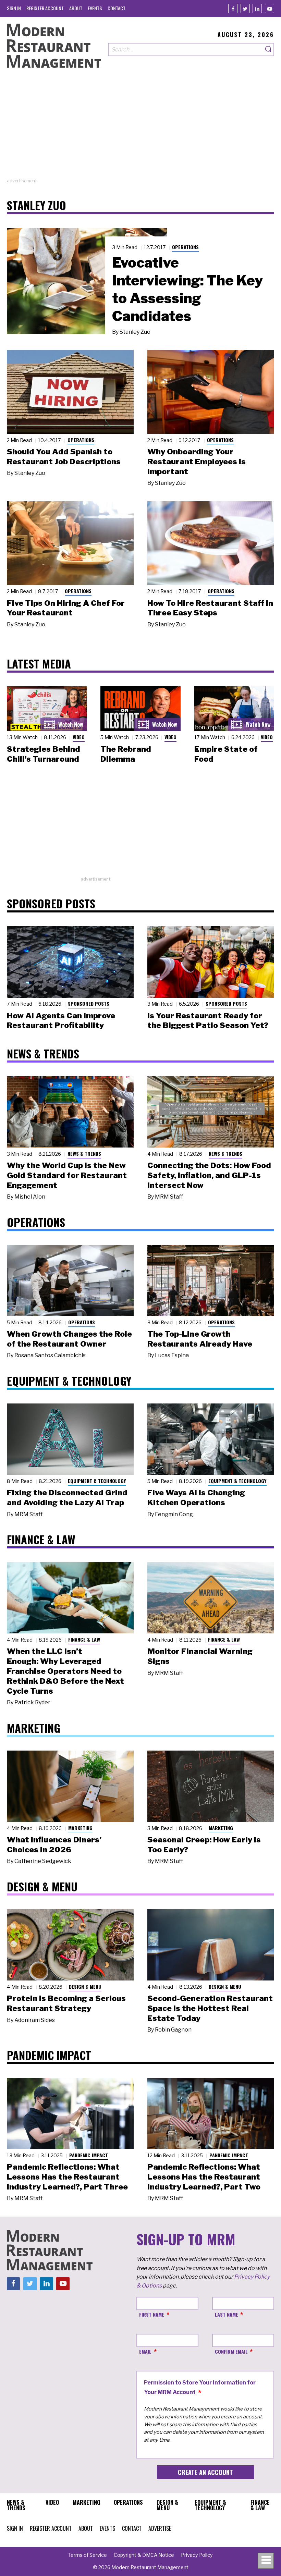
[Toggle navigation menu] (266, 2561)
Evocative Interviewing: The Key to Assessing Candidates (187, 289)
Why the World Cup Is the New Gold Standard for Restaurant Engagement (67, 1175)
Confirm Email (231, 2351)
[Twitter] (245, 8)
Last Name (227, 2314)
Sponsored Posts (89, 1003)
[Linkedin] (257, 8)
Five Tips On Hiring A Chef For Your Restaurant (66, 608)
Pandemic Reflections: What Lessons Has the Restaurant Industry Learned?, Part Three (67, 2177)
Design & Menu (85, 1986)
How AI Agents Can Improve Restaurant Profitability (61, 1021)
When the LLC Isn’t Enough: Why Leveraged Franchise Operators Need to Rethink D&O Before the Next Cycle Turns (65, 1671)
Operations (185, 247)
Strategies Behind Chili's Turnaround (44, 754)
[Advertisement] (140, 130)
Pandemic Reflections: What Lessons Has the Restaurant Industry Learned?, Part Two (204, 2177)
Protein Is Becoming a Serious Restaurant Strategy (66, 2003)
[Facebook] (233, 8)
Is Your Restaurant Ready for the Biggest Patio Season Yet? (208, 1021)
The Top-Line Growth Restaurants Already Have (200, 1339)
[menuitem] (14, 8)
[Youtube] (270, 8)
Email (145, 2351)
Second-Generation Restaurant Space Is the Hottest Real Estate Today (210, 2008)
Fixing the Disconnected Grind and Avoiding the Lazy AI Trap (67, 1498)
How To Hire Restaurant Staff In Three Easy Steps (210, 608)
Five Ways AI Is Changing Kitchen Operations (196, 1498)
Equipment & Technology (97, 1481)
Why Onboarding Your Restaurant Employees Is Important (197, 462)
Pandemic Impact (89, 2155)
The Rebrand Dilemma (126, 754)
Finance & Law (84, 1639)
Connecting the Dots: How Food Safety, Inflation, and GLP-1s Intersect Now (209, 1175)
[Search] (269, 50)
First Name (152, 2314)
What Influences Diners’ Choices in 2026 (54, 1845)
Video (79, 737)
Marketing (80, 1828)
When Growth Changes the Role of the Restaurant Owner (69, 1339)
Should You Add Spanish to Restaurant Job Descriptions (64, 457)
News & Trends (84, 1154)
